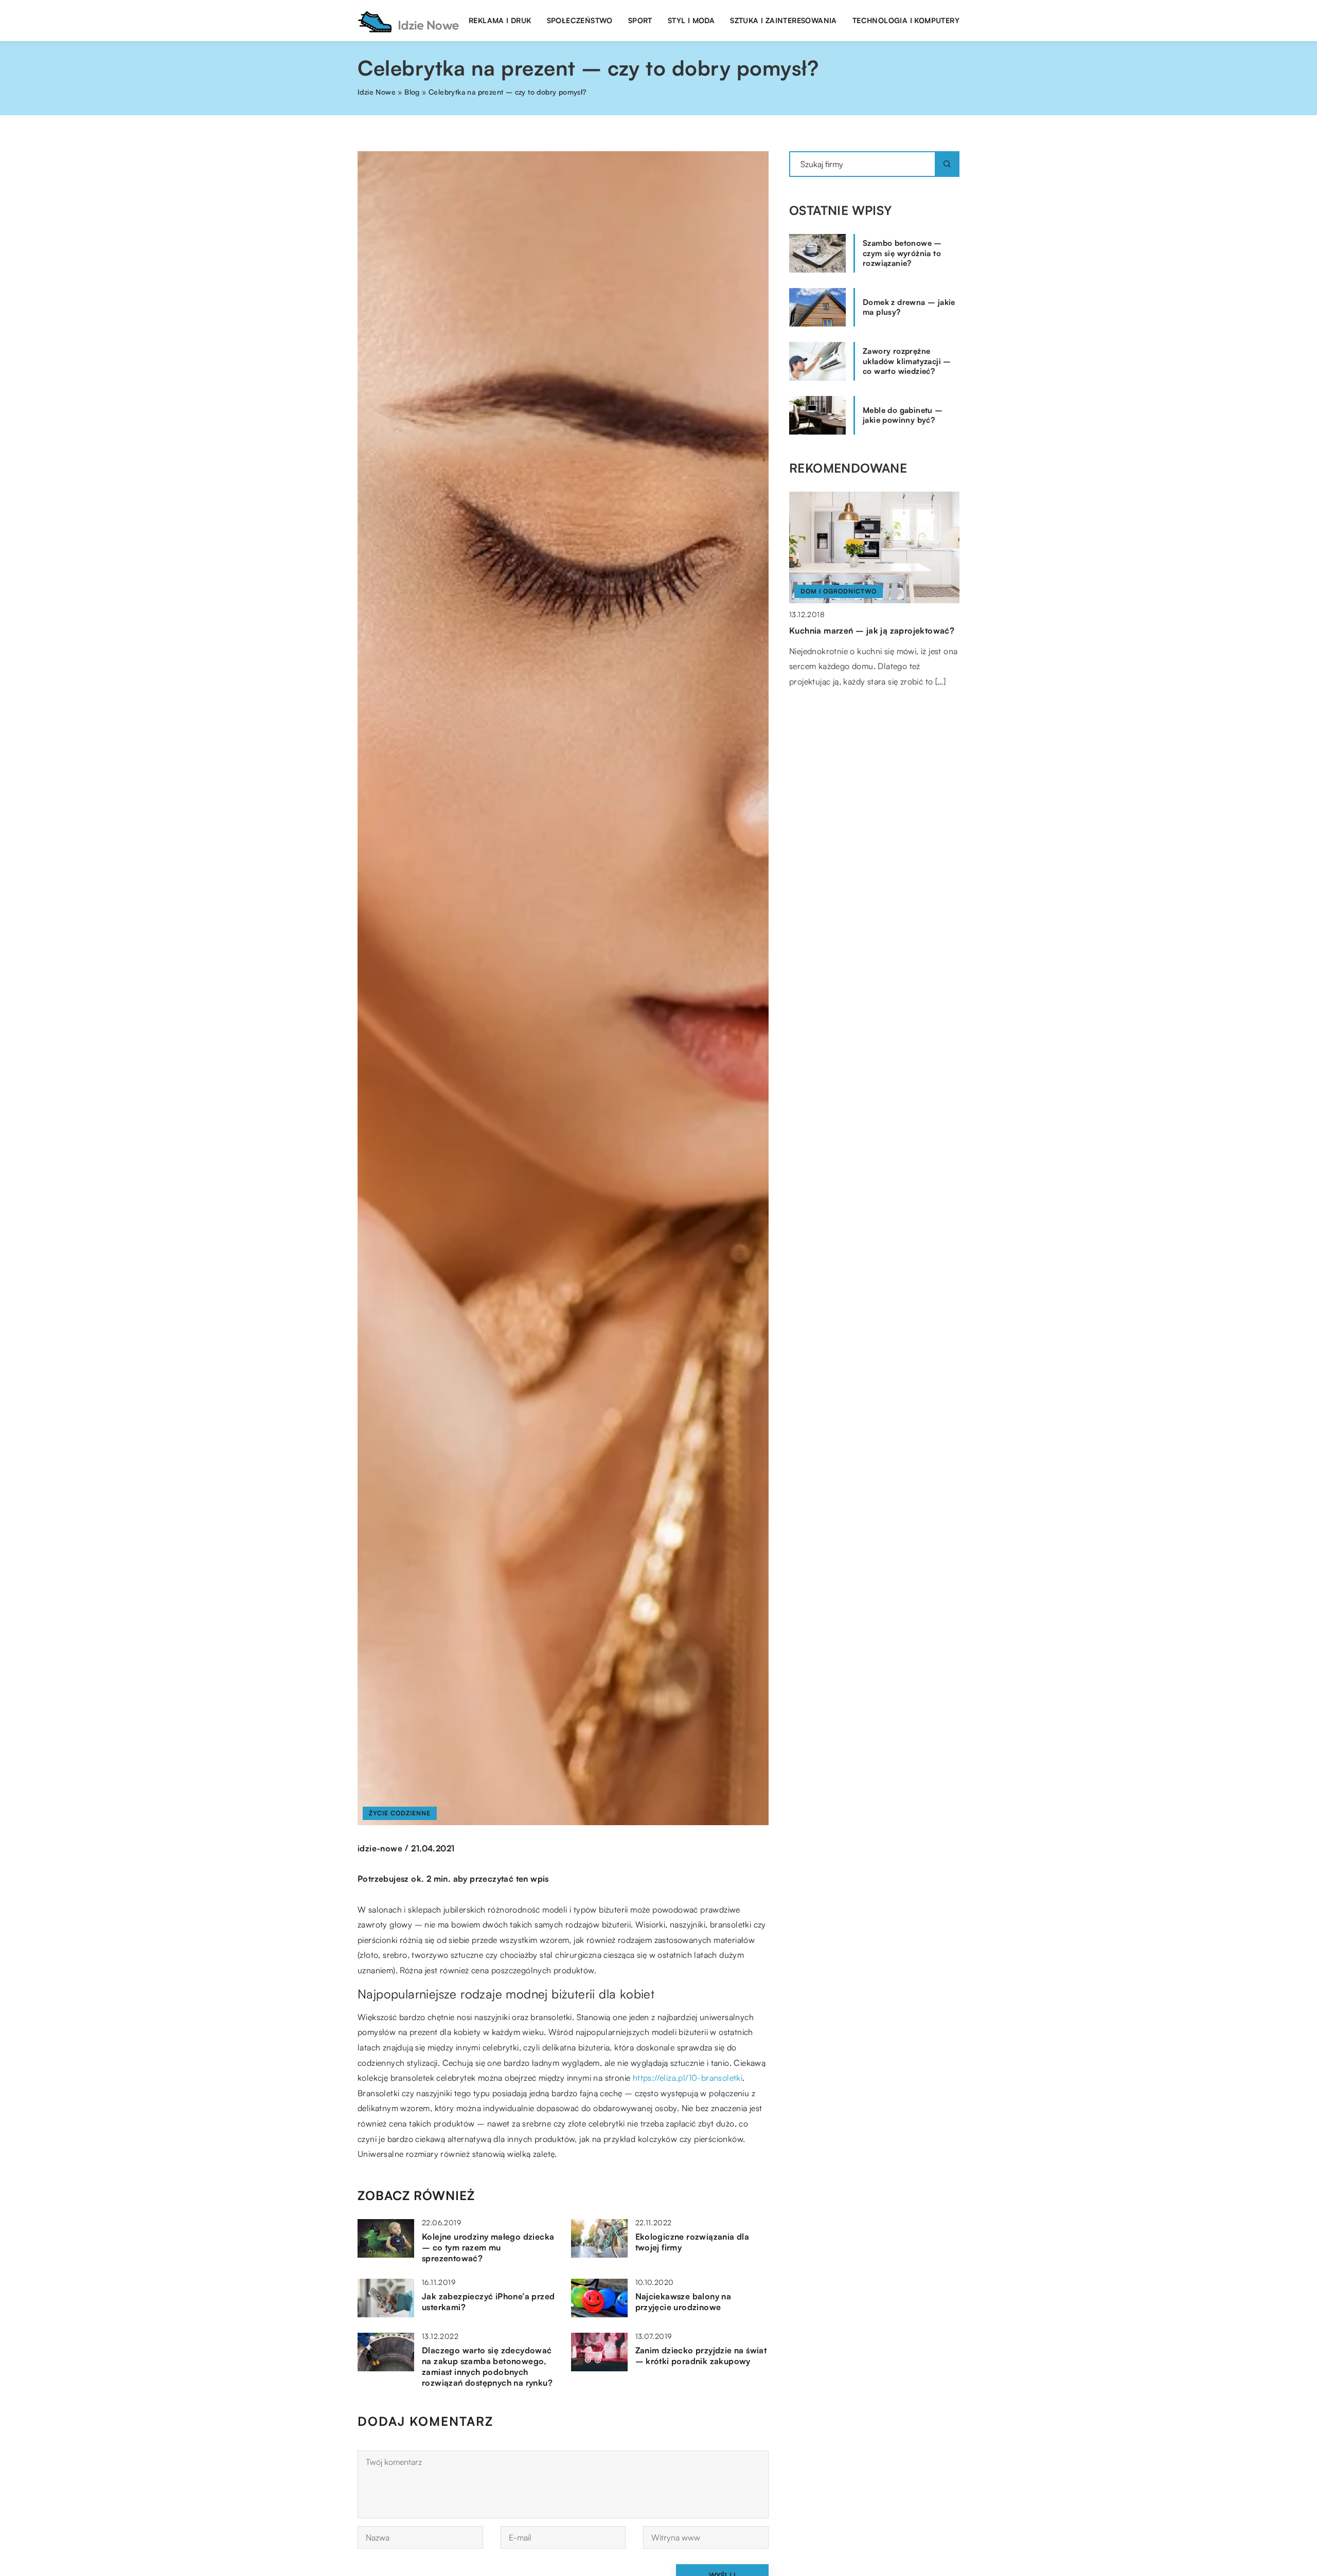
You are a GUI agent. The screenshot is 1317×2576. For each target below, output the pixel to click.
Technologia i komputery (906, 20)
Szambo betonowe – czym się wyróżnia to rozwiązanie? (902, 253)
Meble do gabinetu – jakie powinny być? (903, 415)
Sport (640, 20)
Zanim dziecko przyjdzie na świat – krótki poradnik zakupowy (701, 2356)
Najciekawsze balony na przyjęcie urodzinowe (683, 2302)
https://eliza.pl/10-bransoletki (688, 2078)
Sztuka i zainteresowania (784, 20)
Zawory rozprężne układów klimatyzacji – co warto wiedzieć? (907, 361)
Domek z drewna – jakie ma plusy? (909, 307)
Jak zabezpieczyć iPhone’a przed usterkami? (488, 2302)
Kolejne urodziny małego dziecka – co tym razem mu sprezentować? (488, 2247)
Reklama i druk (500, 20)
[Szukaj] (947, 164)
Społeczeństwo (580, 20)
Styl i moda (691, 20)
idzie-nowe (380, 1848)
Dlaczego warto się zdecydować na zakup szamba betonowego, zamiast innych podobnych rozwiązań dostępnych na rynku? (487, 2366)
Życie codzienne (400, 1813)
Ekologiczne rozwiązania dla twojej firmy (692, 2242)
